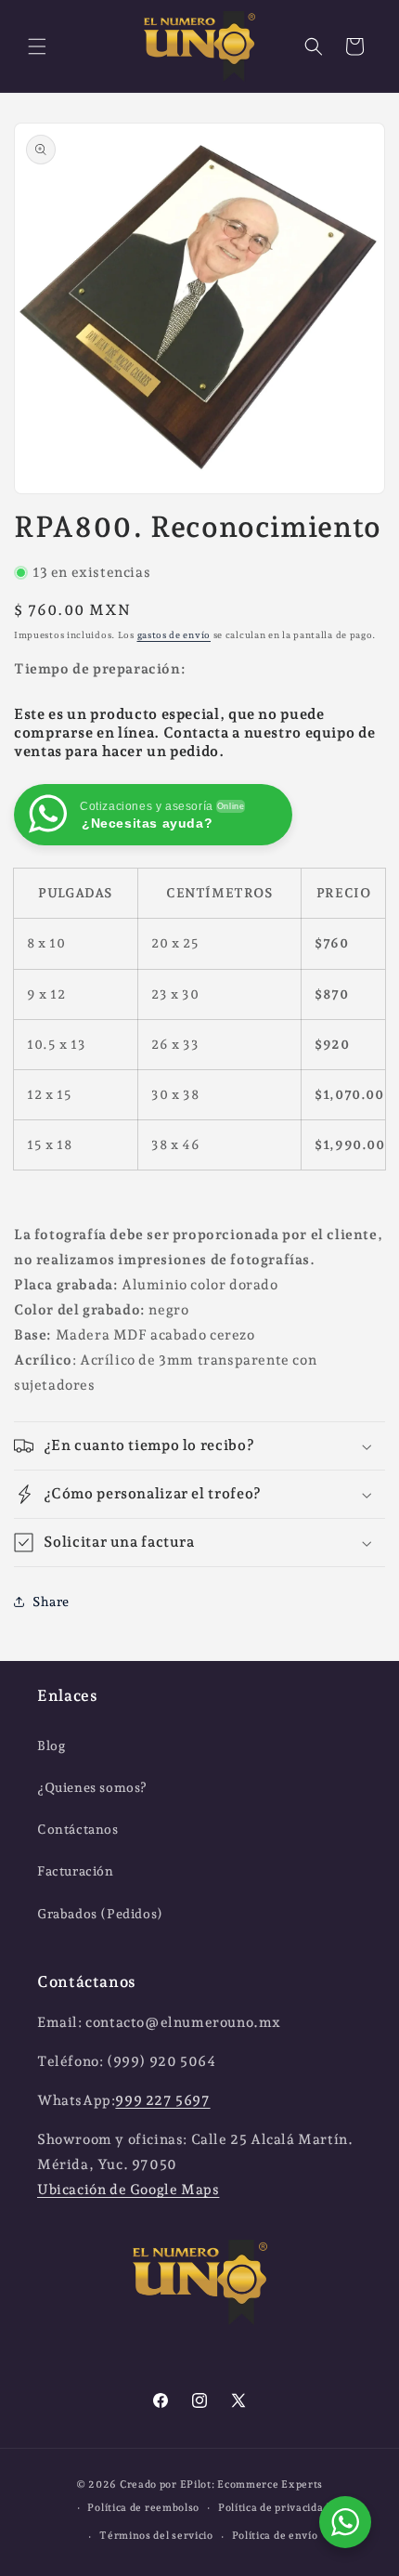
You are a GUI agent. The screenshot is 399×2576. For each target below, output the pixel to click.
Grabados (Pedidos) (100, 1914)
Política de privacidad (274, 2508)
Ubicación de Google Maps (128, 2190)
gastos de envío (174, 635)
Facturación (76, 1871)
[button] (37, 46)
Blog (51, 1746)
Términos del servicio (156, 2536)
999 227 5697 (162, 2100)
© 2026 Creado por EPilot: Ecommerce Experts (199, 2484)
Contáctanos (78, 1829)
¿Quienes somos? (92, 1787)
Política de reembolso (143, 2508)
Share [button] (51, 1602)
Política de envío (275, 2536)
